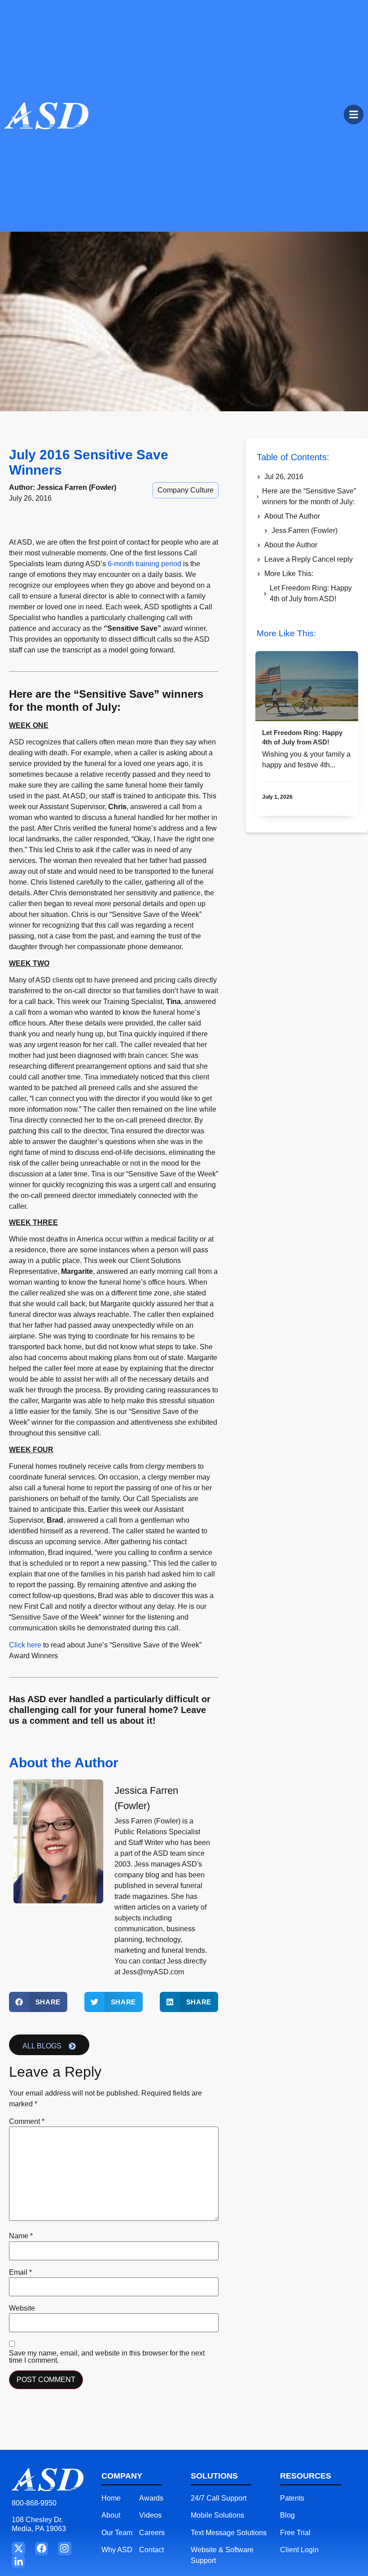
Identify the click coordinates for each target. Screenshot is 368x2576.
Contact (151, 2550)
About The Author (292, 516)
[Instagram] (64, 2548)
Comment (27, 2122)
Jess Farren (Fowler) (304, 531)
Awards (151, 2498)
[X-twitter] (18, 2548)
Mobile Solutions (217, 2515)
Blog (287, 2515)
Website (22, 2308)
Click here (25, 1645)
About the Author (291, 545)
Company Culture (186, 490)
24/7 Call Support (219, 2498)
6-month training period (145, 564)
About (111, 2515)
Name (21, 2236)
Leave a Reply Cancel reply (309, 559)
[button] (38, 2002)
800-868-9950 (34, 2503)
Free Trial (295, 2533)
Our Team (117, 2533)
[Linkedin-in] (18, 2562)
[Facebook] (42, 2548)
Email (20, 2272)
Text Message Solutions (229, 2533)
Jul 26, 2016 (284, 477)
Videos (150, 2515)
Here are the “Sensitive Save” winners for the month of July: (309, 496)
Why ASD (117, 2550)
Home (111, 2498)
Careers (152, 2533)
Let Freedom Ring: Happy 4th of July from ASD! (311, 593)
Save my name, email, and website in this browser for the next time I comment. (107, 2357)
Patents (292, 2498)
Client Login (299, 2550)
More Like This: (289, 574)
